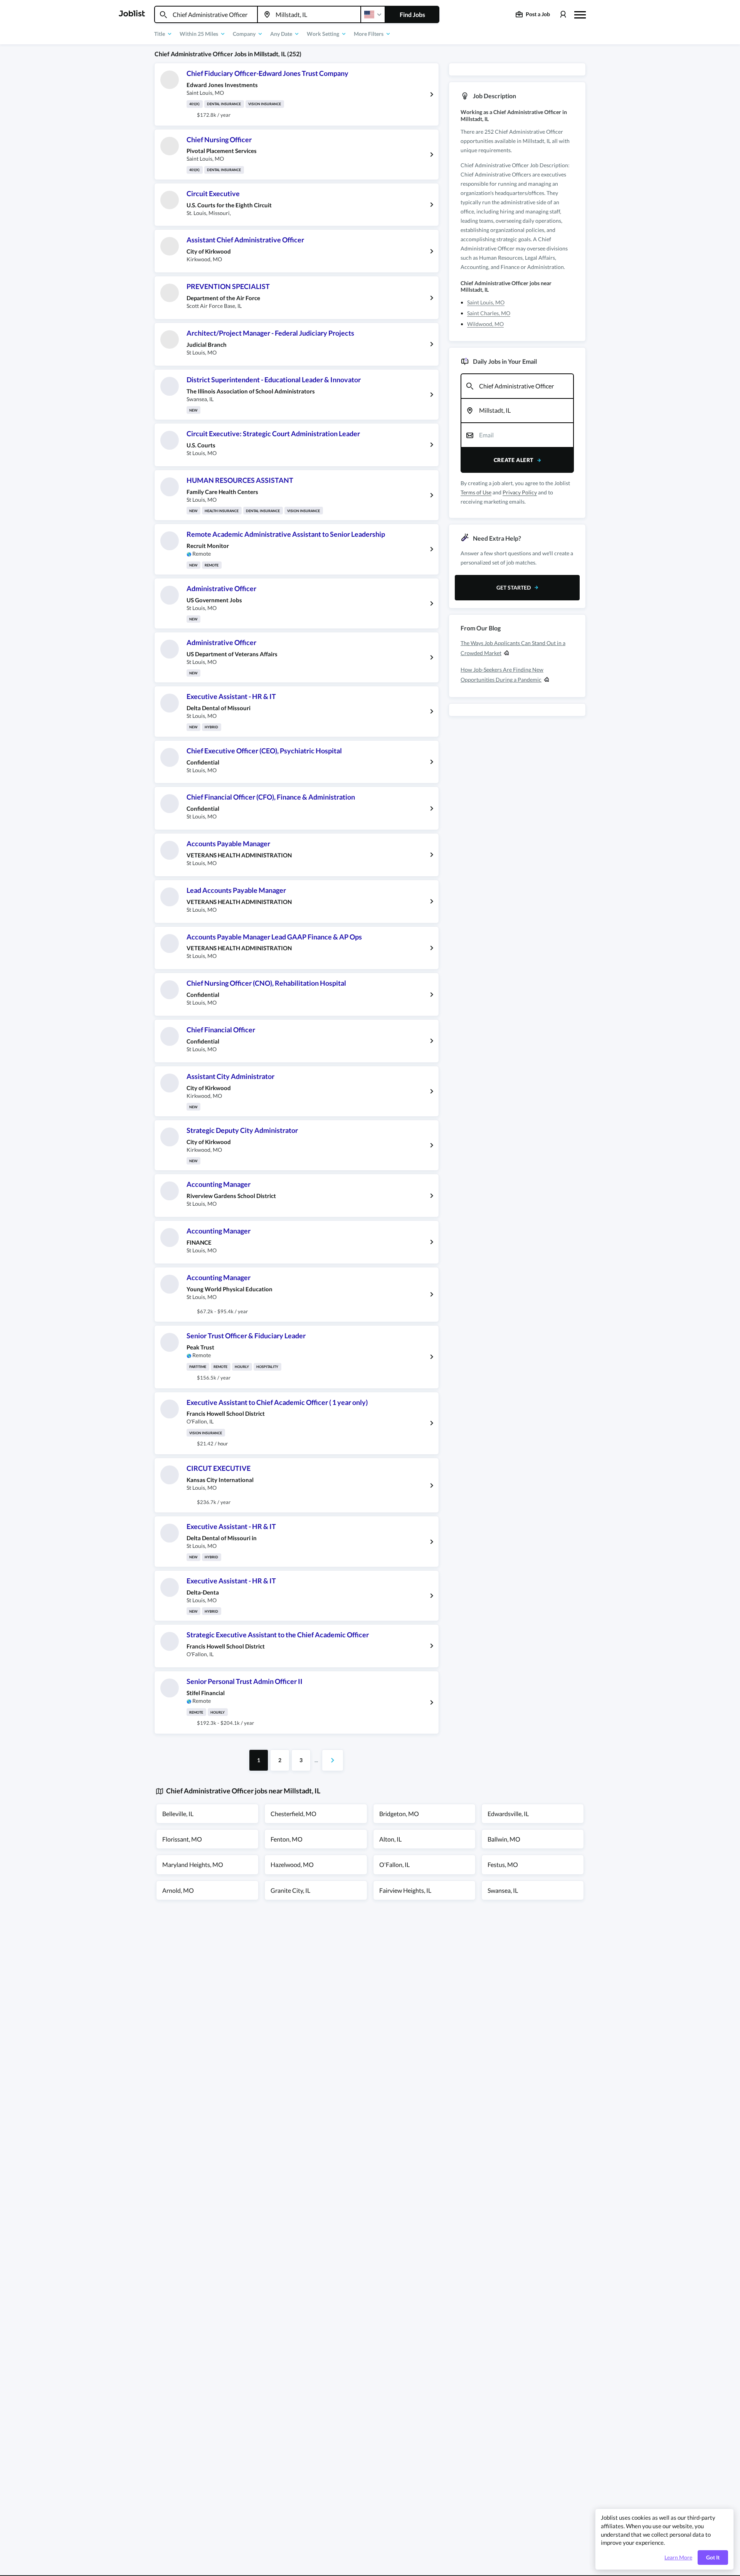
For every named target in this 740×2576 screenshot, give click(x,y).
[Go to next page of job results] (333, 1760)
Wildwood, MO (485, 324)
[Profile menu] (563, 14)
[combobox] (206, 14)
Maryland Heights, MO (193, 1864)
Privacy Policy (520, 492)
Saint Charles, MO (489, 313)
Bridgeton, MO (399, 1814)
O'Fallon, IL (394, 1864)
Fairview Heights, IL (405, 1890)
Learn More (678, 2558)
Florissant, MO (182, 1839)
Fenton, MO (287, 1839)
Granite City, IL (290, 1890)
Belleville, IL (178, 1814)
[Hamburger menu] (580, 14)
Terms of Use (476, 492)
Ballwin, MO (504, 1839)
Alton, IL (390, 1839)
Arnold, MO (178, 1890)
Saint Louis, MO (486, 302)
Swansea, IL (503, 1890)
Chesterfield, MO (293, 1814)
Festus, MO (503, 1864)
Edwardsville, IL (508, 1814)
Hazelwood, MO (292, 1864)
